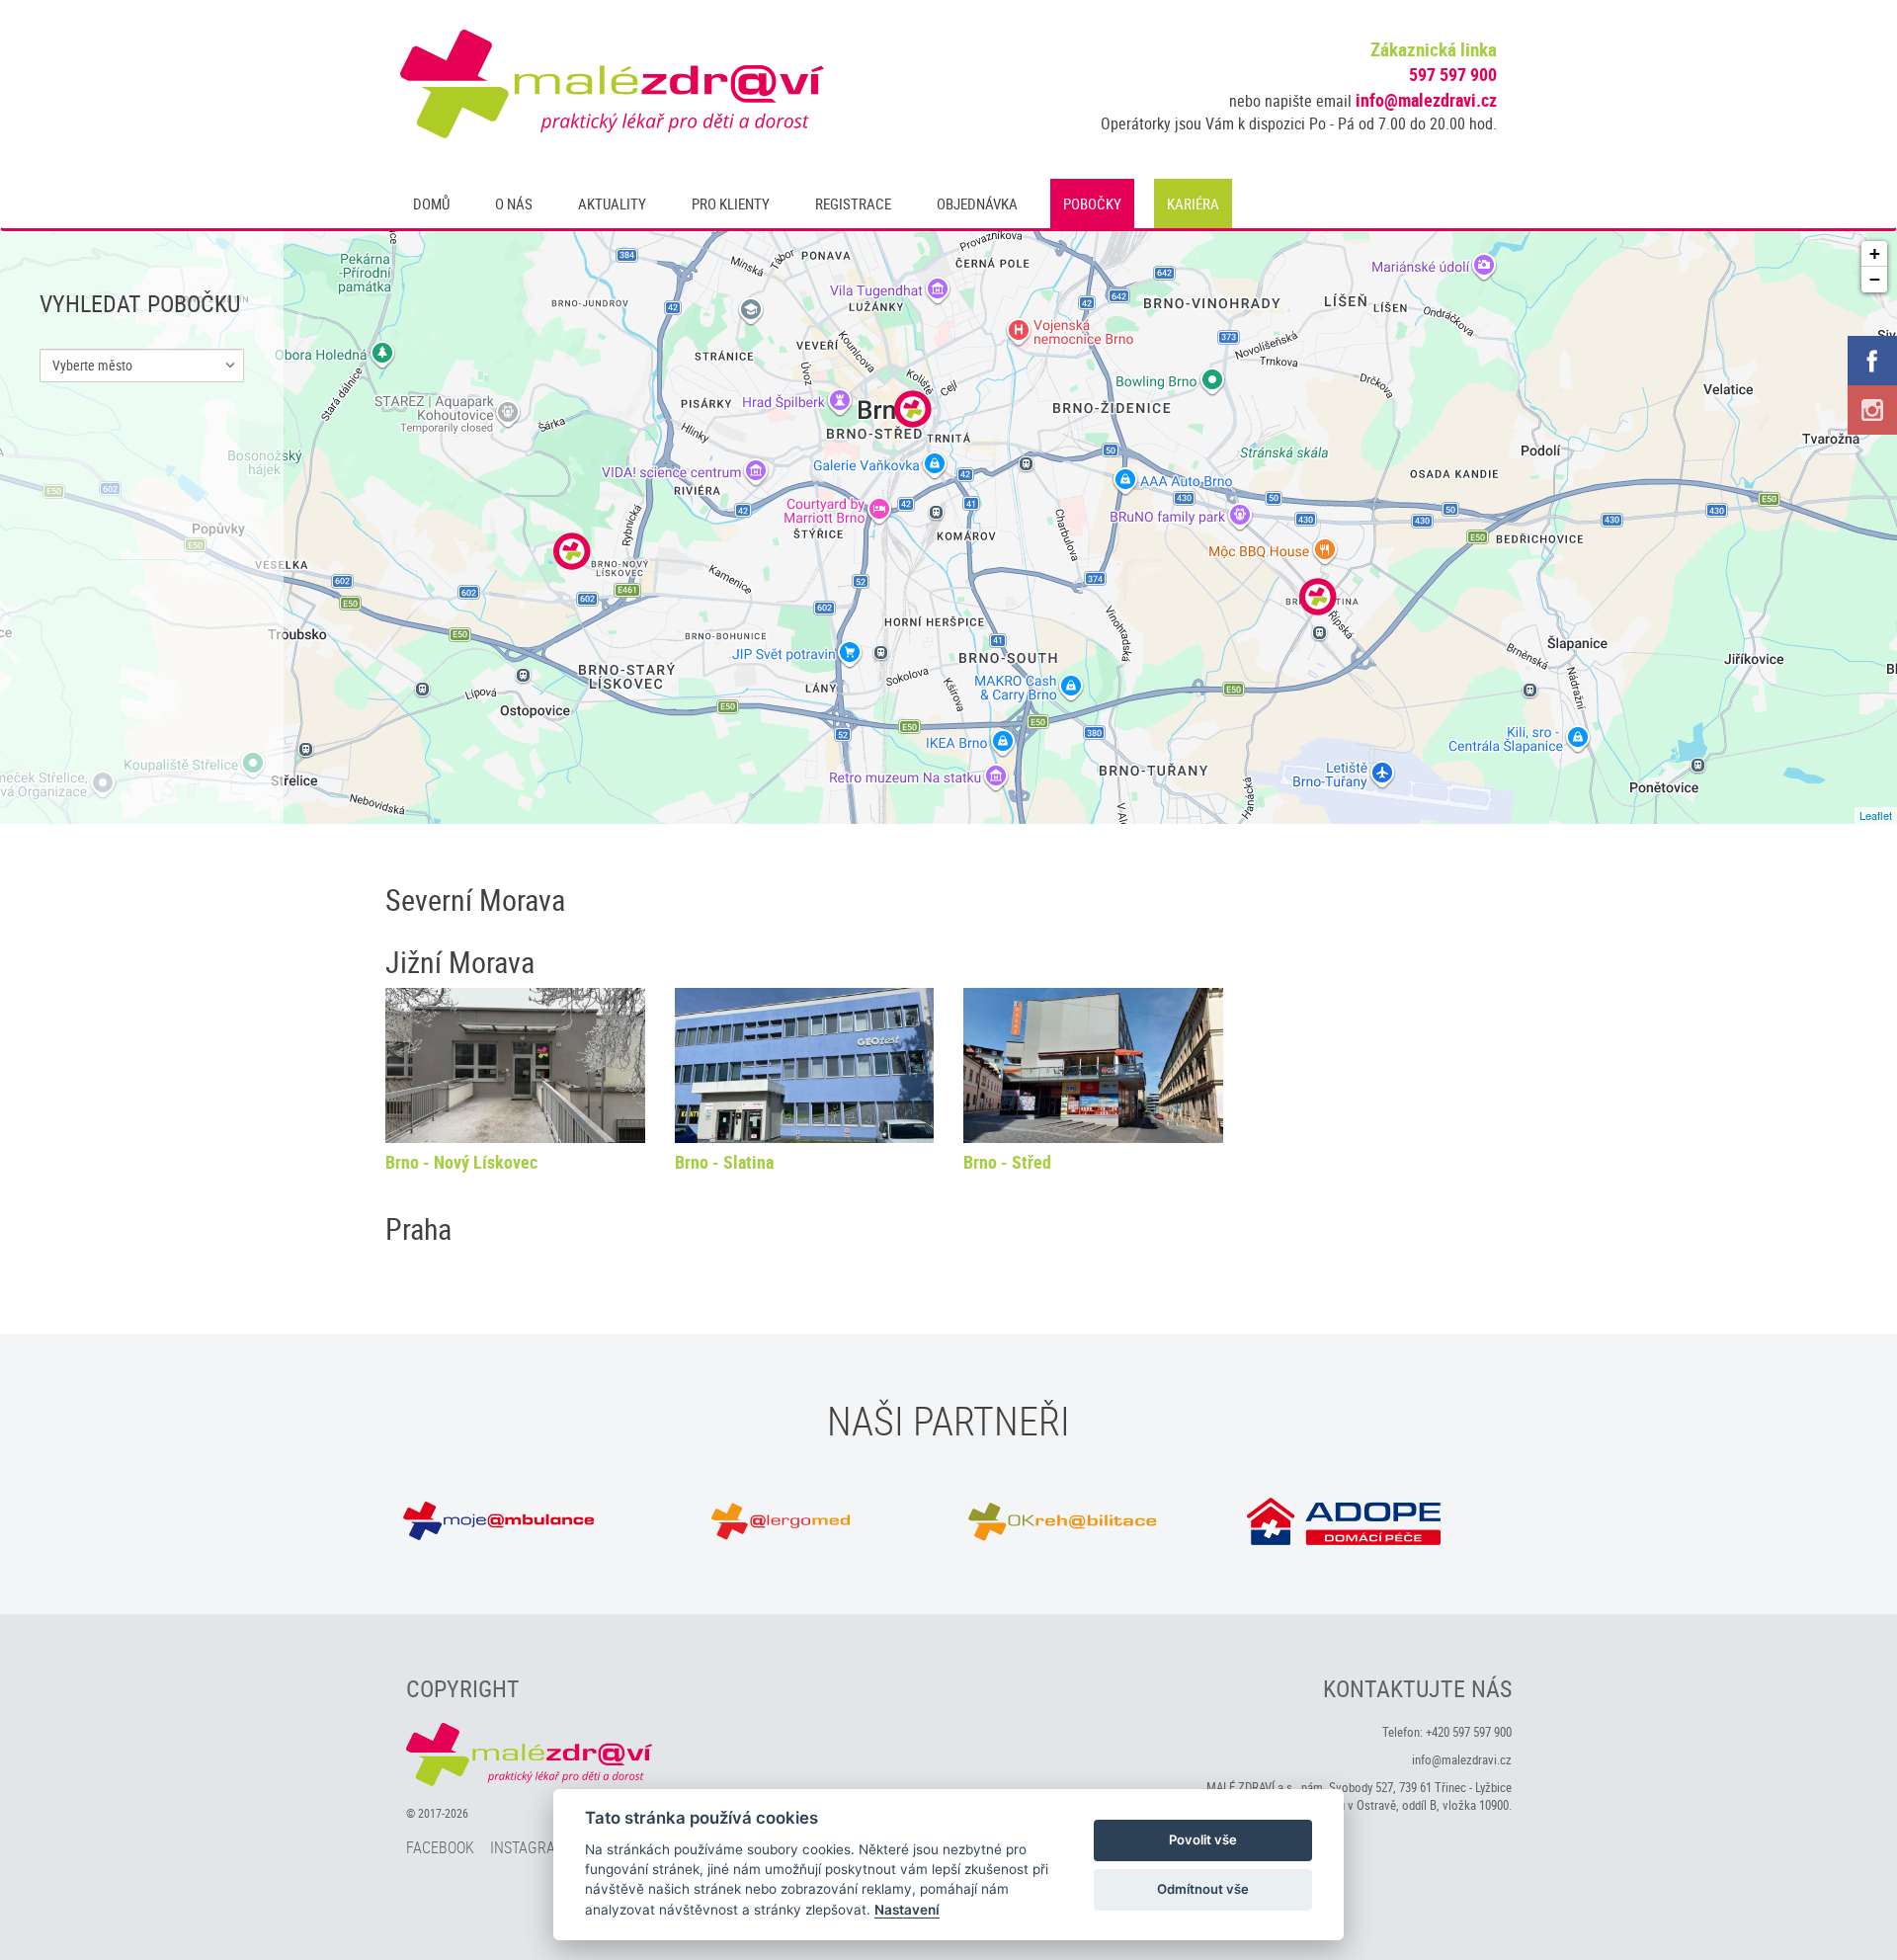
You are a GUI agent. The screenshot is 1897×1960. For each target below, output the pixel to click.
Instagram (529, 1847)
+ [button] (1875, 253)
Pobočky (1092, 204)
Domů (431, 204)
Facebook (440, 1847)
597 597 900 (1453, 74)
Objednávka (977, 204)
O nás (514, 204)
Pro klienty (731, 204)
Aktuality (612, 204)
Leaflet (1876, 815)
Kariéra (1193, 204)
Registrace (853, 204)
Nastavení (907, 1910)
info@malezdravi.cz (1426, 100)
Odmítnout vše (1203, 1889)
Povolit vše (1203, 1839)
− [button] (1875, 279)
